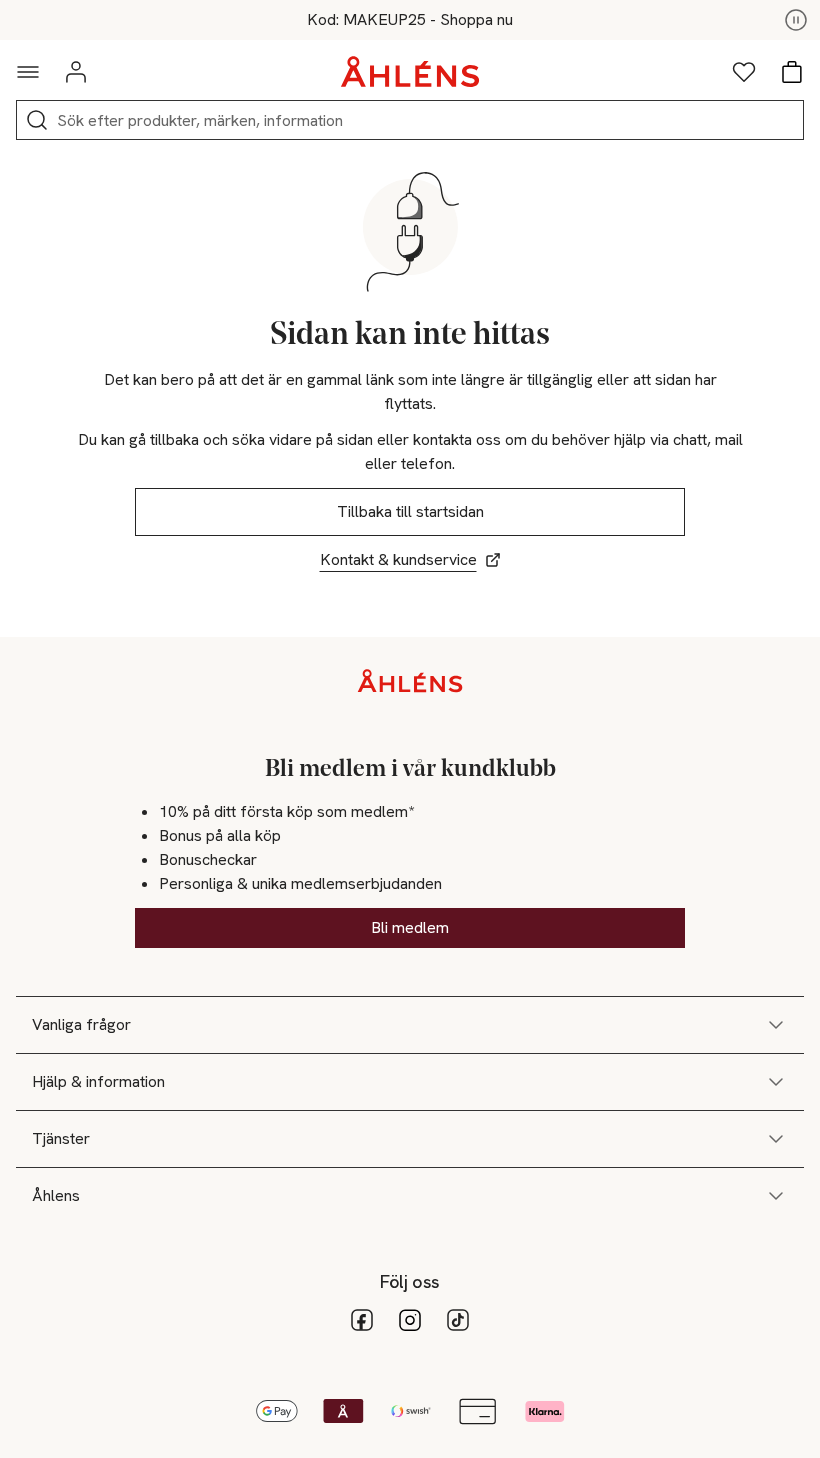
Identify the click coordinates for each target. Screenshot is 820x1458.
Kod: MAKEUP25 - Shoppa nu (410, 20)
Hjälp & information (98, 1081)
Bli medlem (410, 927)
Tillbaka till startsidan (410, 511)
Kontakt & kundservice (398, 559)
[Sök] (37, 120)
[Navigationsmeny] (28, 72)
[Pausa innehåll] (796, 20)
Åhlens (56, 1195)
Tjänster (61, 1138)
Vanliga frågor (81, 1024)
